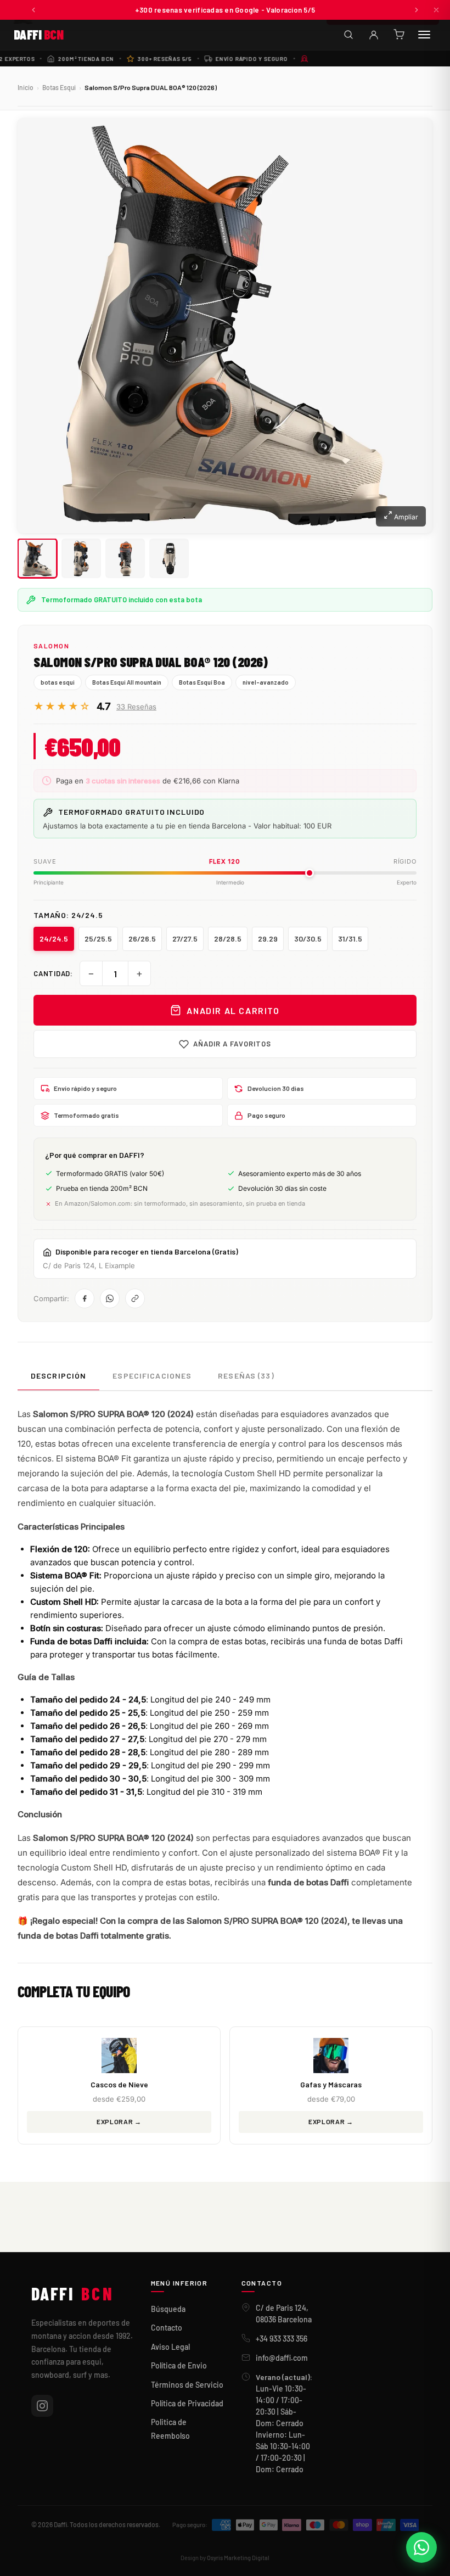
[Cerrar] (436, 10)
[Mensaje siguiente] (417, 10)
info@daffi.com (282, 2358)
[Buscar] (348, 35)
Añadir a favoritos (232, 1044)
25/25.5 (98, 939)
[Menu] (424, 35)
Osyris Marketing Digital (238, 2558)
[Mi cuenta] (374, 35)
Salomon (51, 646)
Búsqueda (168, 2309)
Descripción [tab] (58, 1376)
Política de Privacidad (187, 2403)
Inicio (26, 87)
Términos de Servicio (187, 2385)
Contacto (167, 2328)
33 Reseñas (136, 707)
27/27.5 (185, 939)
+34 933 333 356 (282, 2339)
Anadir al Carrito (233, 1010)
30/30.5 (308, 939)
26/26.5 (142, 939)
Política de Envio (179, 2365)
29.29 (268, 939)
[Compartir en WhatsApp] (110, 1298)
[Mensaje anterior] (33, 10)
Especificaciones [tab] (152, 1376)
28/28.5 (228, 939)
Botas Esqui (59, 87)
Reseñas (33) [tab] (246, 1376)
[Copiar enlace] (135, 1298)
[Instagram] (42, 2406)
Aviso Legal (170, 2347)
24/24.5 (54, 939)
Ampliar (405, 517)
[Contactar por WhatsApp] (421, 2547)
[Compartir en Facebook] (85, 1298)
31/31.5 (350, 939)
